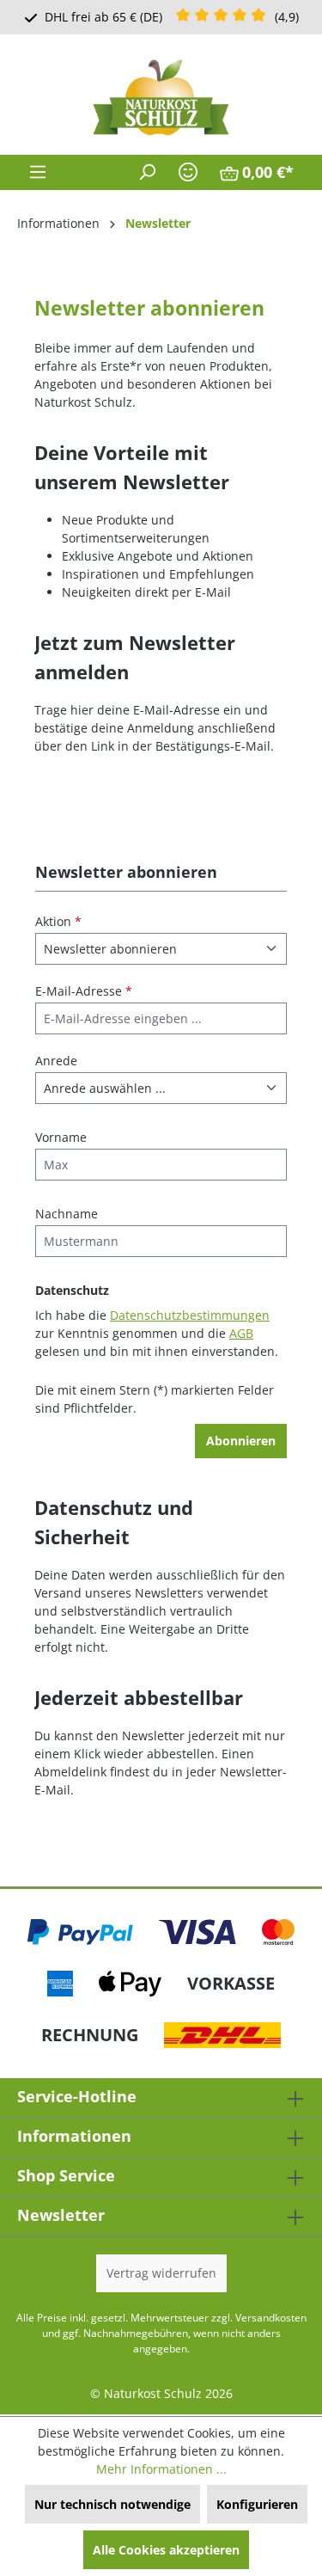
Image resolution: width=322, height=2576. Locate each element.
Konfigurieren (257, 2504)
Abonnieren (241, 1441)
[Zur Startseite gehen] (161, 98)
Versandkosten (271, 2318)
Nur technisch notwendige (112, 2504)
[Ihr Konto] (188, 172)
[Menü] (38, 172)
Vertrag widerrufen (161, 2273)
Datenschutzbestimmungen (190, 1315)
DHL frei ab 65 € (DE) (103, 17)
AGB (241, 1333)
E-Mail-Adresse (84, 991)
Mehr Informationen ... (161, 2469)
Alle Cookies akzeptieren (166, 2550)
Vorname (61, 1137)
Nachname (67, 1214)
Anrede (56, 1061)
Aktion (58, 921)
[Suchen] (147, 172)
